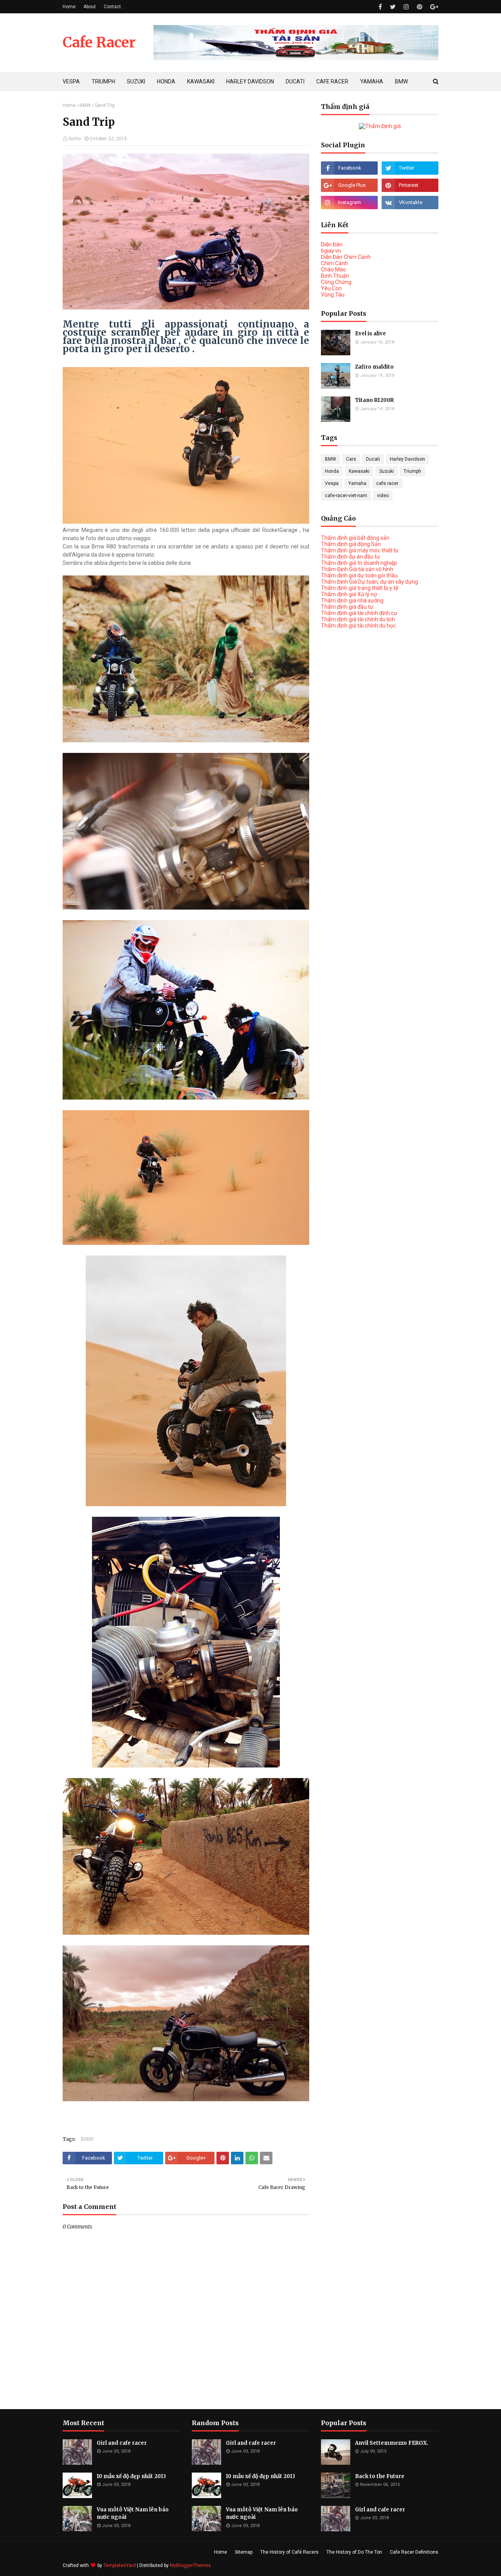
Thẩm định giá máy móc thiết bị (360, 550)
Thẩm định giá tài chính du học (358, 626)
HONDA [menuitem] (166, 81)
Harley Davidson (407, 459)
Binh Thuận (335, 276)
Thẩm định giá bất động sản (355, 538)
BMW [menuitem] (401, 81)
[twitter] (393, 7)
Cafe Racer (99, 43)
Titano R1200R (374, 400)
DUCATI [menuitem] (295, 81)
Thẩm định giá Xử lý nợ (349, 594)
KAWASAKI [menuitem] (201, 81)
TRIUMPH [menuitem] (103, 81)
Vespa (332, 483)
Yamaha (357, 483)
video (383, 496)
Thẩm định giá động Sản (351, 544)
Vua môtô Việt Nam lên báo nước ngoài (133, 2514)
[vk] (410, 203)
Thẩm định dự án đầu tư (351, 557)
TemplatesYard (120, 2565)
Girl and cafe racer (122, 2443)
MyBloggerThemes (190, 2565)
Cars (351, 459)
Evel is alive (370, 334)
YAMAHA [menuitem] (372, 81)
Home (69, 7)
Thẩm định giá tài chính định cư (359, 613)
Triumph (412, 471)
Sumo (74, 139)
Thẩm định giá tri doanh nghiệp (359, 563)
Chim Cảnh (334, 263)
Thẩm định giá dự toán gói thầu (359, 575)
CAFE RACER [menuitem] (332, 81)
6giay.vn (331, 251)
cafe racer (387, 483)
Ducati (373, 459)
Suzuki (387, 471)
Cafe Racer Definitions (414, 2552)
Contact (112, 7)
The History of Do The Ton (354, 2552)
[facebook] (380, 7)
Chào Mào (333, 270)
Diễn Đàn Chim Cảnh (346, 257)
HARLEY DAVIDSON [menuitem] (250, 81)
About (90, 7)
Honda (332, 471)
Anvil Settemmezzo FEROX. (392, 2443)
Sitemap (244, 2552)
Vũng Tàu (333, 295)
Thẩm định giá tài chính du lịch (358, 619)
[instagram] (406, 7)
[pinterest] (420, 7)
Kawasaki (359, 471)
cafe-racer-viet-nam (346, 496)
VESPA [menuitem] (71, 81)
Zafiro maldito (374, 367)
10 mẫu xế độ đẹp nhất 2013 (131, 2476)
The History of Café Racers (289, 2552)
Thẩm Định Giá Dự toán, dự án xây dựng (369, 582)
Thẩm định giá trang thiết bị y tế (360, 588)
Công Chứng (336, 282)
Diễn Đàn (332, 244)
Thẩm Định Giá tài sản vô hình (357, 569)
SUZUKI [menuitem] (136, 81)
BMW (85, 105)
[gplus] (433, 7)
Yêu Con (331, 288)
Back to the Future (380, 2476)
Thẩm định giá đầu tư (347, 607)
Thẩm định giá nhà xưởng (352, 601)
